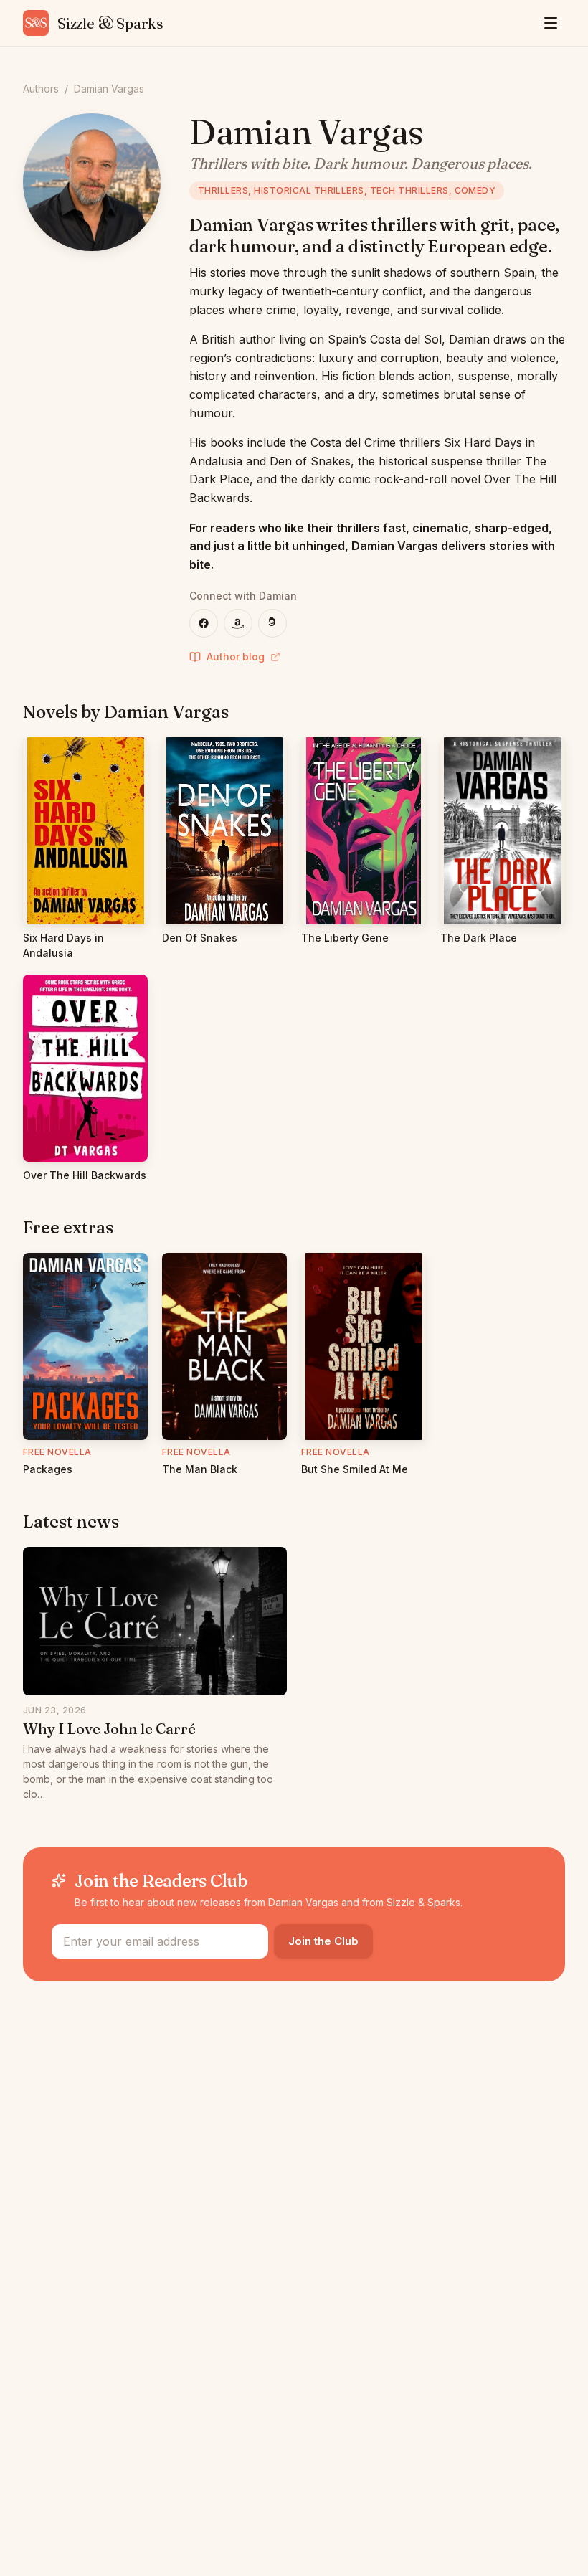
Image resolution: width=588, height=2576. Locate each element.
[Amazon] (238, 623)
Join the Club (323, 1941)
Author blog (236, 657)
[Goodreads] (272, 623)
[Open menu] (551, 23)
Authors (41, 89)
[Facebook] (204, 623)
